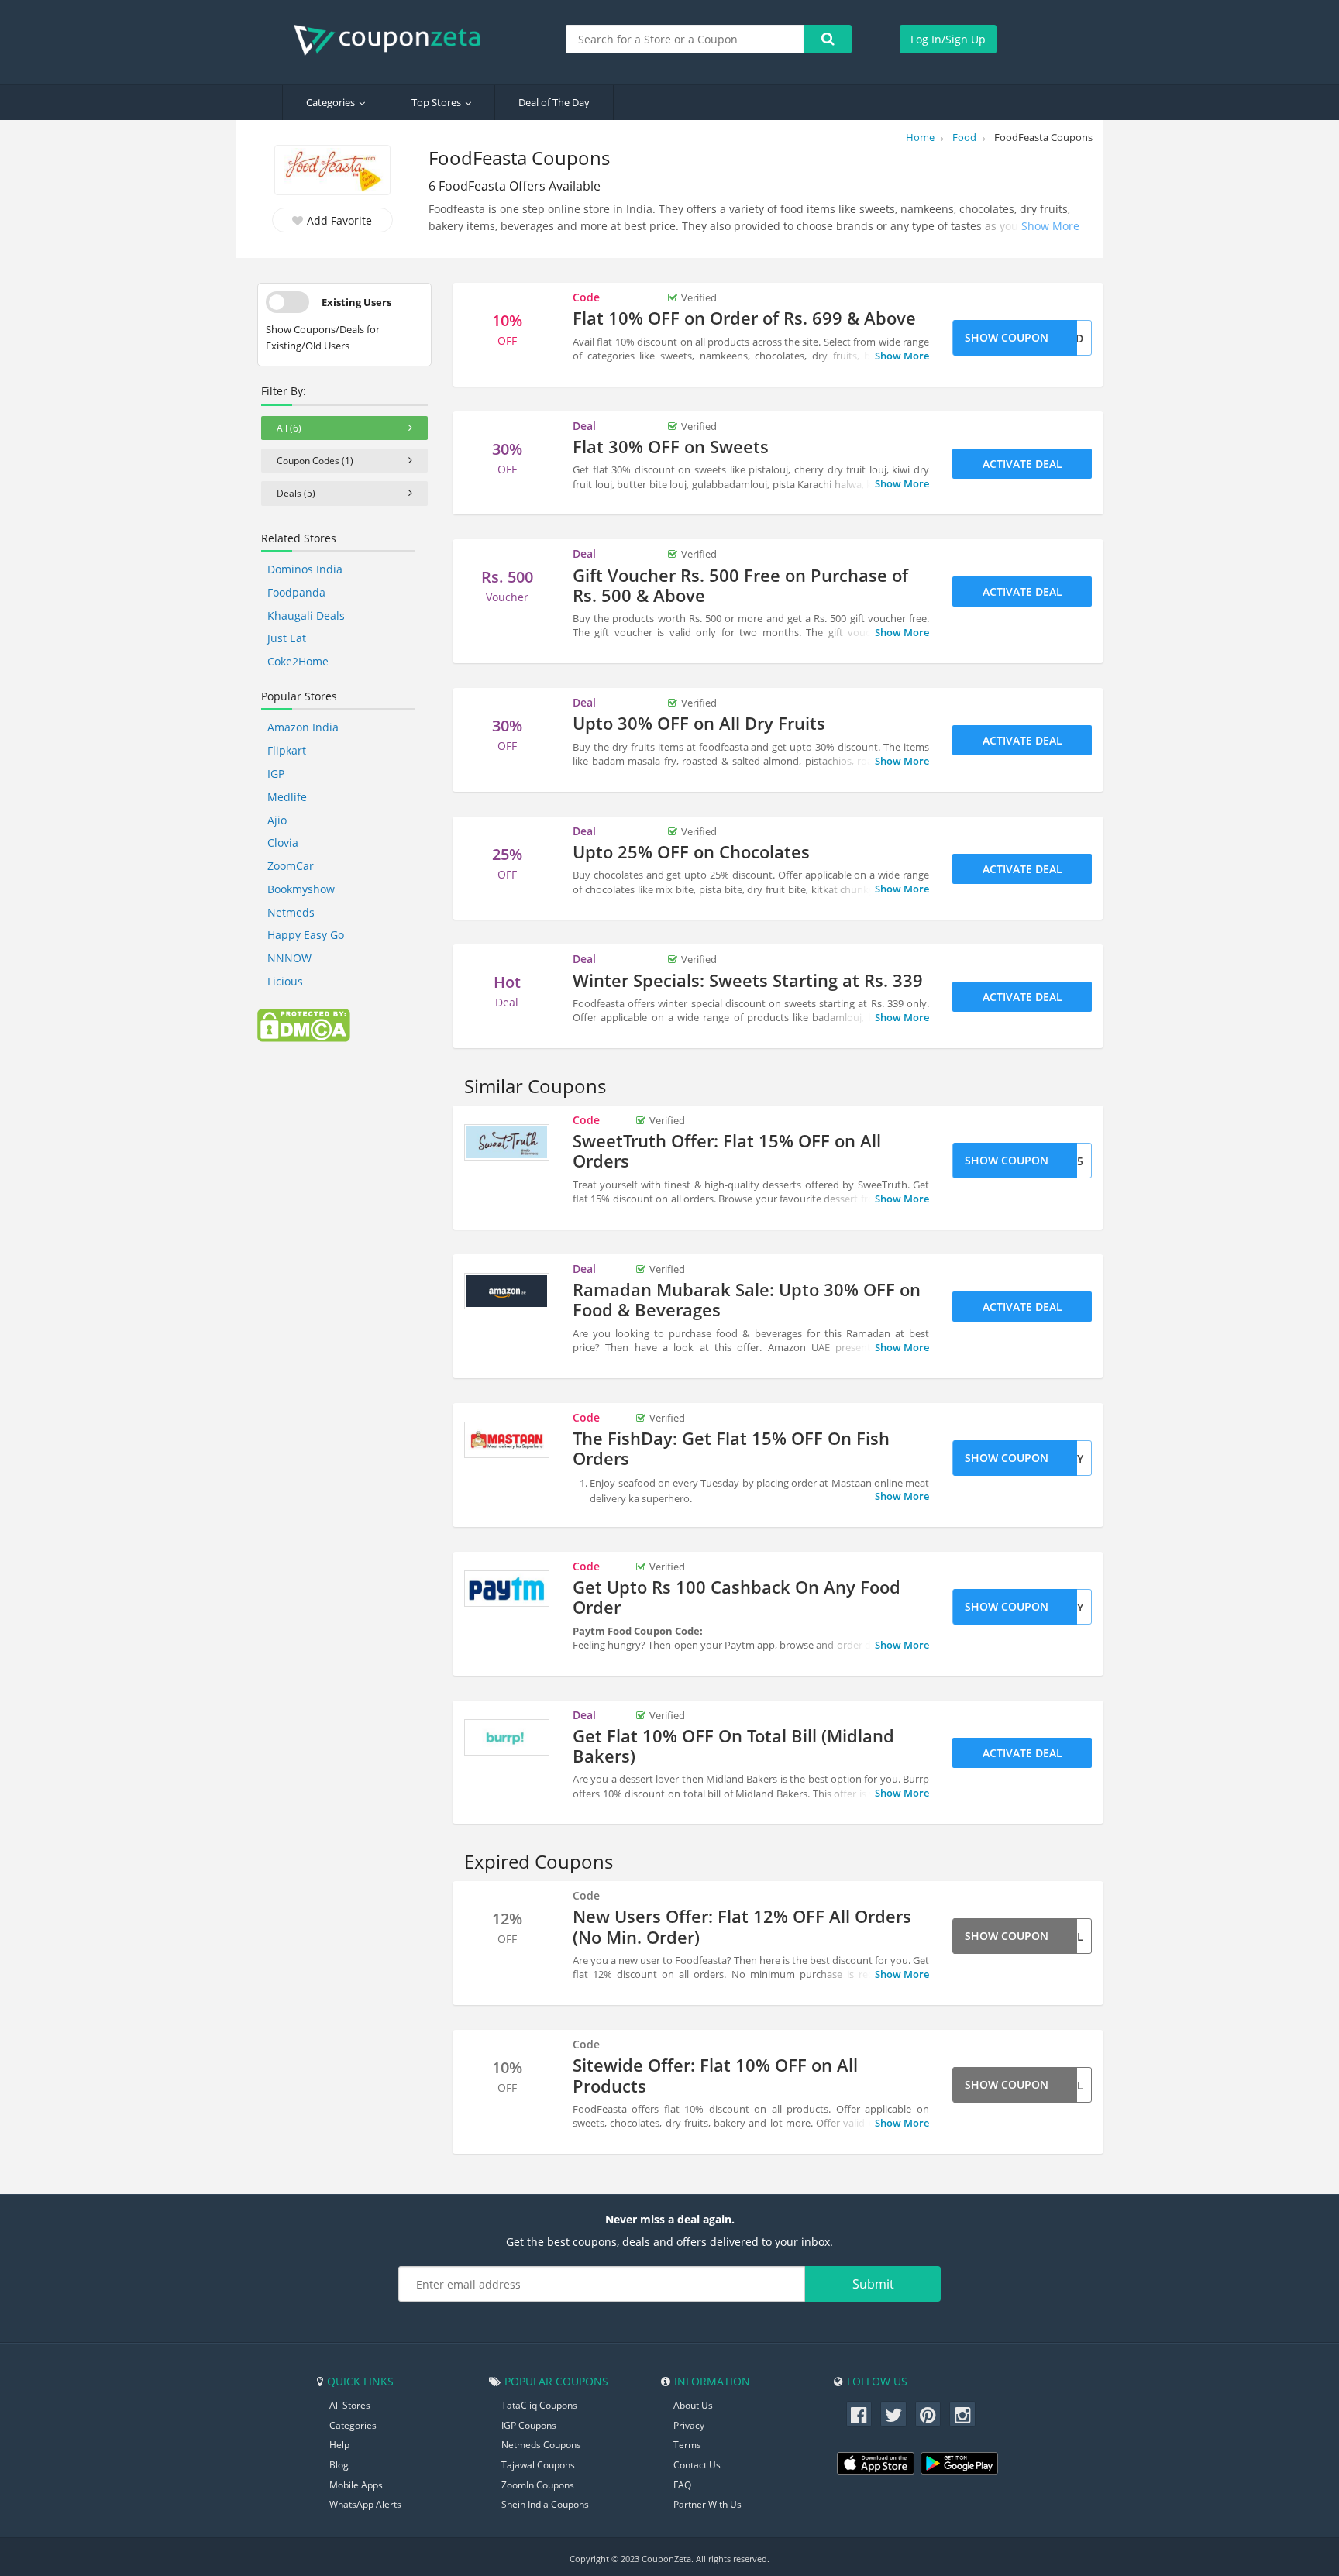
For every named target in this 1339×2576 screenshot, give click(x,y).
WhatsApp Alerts (365, 2504)
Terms (687, 2445)
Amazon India (303, 727)
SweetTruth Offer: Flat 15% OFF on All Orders (727, 1150)
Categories (330, 102)
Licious (285, 981)
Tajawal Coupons (538, 2465)
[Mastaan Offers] (507, 1440)
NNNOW (289, 958)
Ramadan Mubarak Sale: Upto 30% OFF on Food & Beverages (747, 1299)
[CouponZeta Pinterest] (928, 2414)
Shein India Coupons (545, 2504)
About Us (693, 2405)
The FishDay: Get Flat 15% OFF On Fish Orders (731, 1448)
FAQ (682, 2485)
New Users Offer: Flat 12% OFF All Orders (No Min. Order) (742, 1926)
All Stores (350, 2405)
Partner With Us (707, 2504)
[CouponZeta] (394, 40)
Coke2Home (298, 661)
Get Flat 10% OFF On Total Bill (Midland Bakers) (733, 1745)
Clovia (283, 843)
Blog (339, 2465)
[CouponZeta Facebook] (859, 2414)
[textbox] (685, 39)
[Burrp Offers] (507, 1738)
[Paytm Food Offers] (507, 1589)
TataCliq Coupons (539, 2405)
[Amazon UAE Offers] (507, 1291)
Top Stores (436, 102)
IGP (276, 774)
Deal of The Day (554, 102)
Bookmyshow (301, 889)
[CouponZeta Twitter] (893, 2414)
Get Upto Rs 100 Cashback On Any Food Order (737, 1597)
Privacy (689, 2425)
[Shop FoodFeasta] (332, 172)
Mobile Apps (356, 2485)
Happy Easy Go (306, 935)
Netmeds (291, 912)
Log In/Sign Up (948, 39)
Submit (873, 2284)
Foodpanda (296, 592)
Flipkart (287, 750)
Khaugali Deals (306, 616)
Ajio (277, 820)
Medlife (287, 797)
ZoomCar (291, 866)
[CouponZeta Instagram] (962, 2414)
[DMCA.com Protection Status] (304, 1024)
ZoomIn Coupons (538, 2485)
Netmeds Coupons (541, 2445)
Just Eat (287, 638)
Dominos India (305, 569)
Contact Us (697, 2465)
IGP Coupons (529, 2425)
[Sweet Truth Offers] (507, 1143)
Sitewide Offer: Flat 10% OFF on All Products (715, 2075)
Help (339, 2445)
